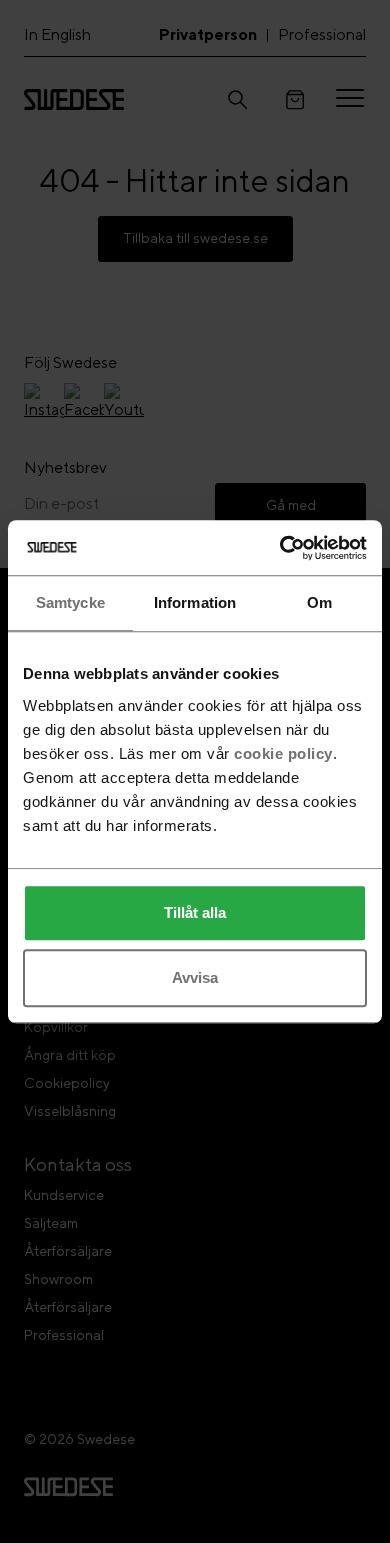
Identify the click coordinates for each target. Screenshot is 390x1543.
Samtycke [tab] (70, 602)
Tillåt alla (195, 912)
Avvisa (195, 977)
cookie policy (283, 753)
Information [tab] (195, 602)
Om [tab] (319, 602)
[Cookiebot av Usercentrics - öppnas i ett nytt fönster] (280, 548)
